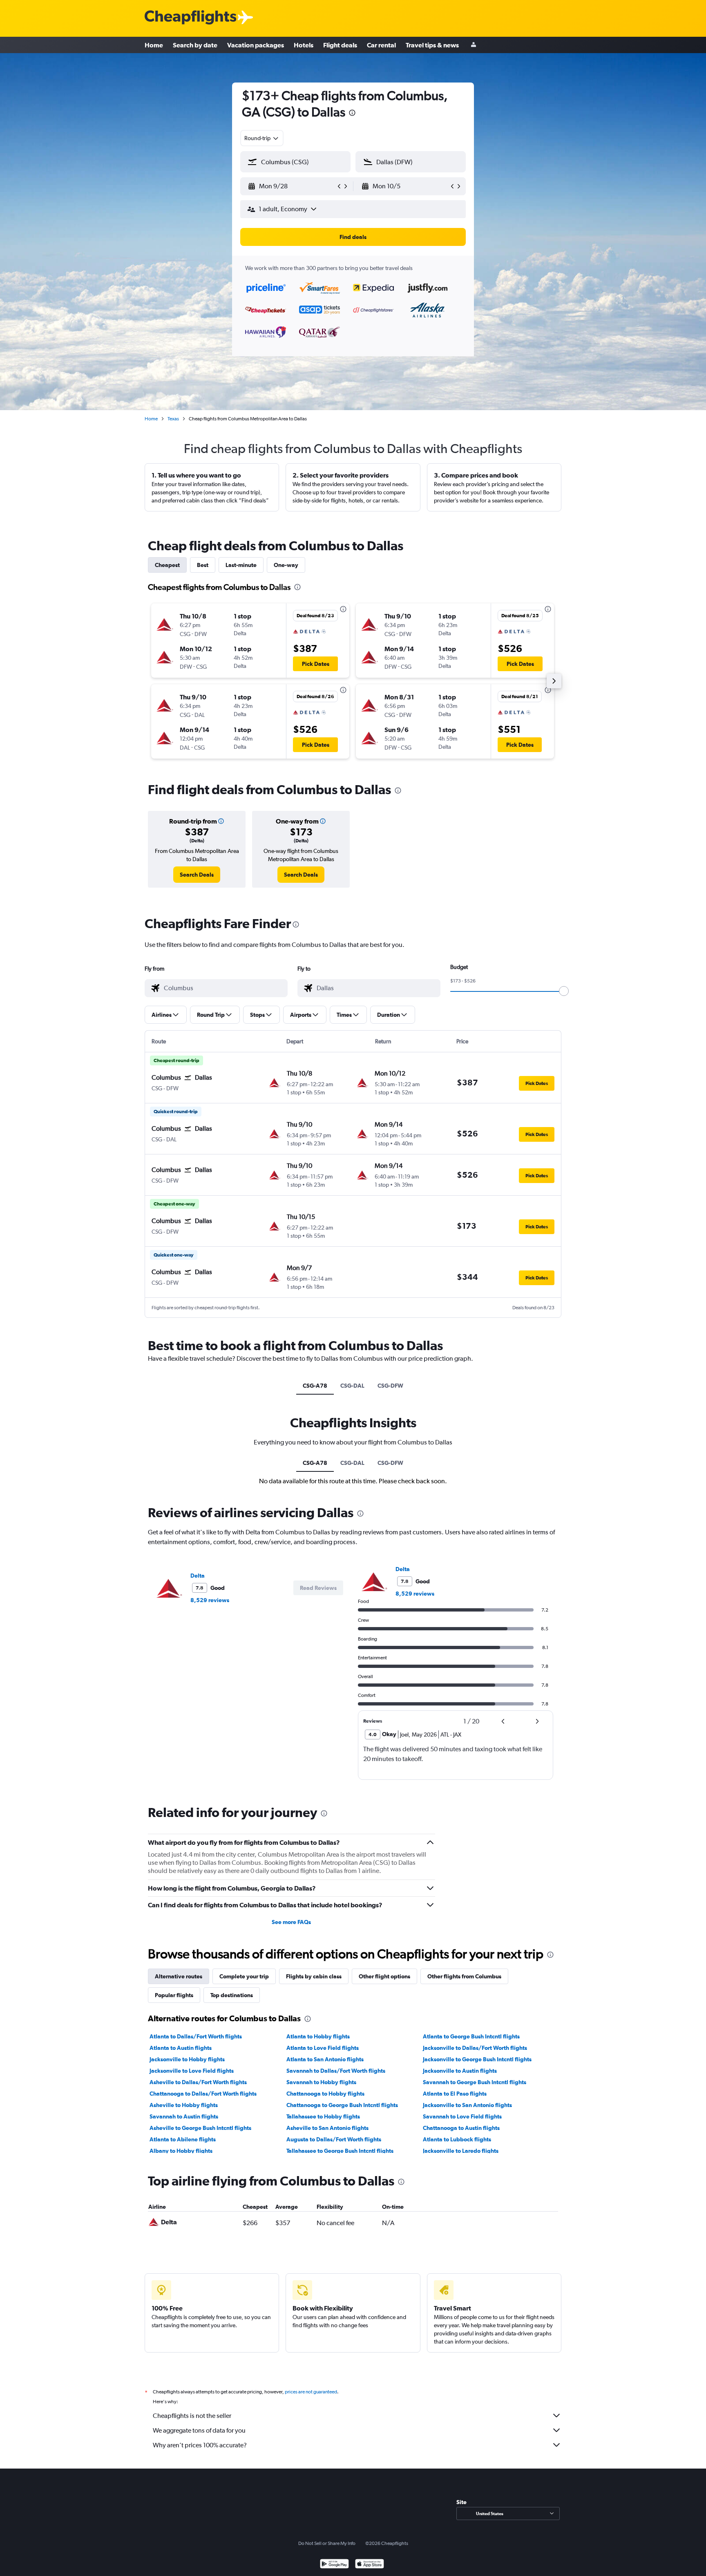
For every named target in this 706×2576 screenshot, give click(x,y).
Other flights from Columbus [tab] (464, 1976)
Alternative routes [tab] (179, 1976)
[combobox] (262, 138)
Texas (173, 419)
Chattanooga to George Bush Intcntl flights (342, 2105)
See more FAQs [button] (291, 1922)
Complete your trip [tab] (244, 1976)
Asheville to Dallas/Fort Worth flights (198, 2082)
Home (154, 45)
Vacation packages (256, 45)
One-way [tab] (286, 565)
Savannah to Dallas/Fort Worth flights (336, 2071)
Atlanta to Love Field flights (323, 2048)
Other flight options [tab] (384, 1976)
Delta (198, 1576)
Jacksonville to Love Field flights (192, 2071)
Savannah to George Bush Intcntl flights (475, 2082)
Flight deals (340, 45)
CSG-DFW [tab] (390, 1386)
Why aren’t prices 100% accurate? (200, 2445)
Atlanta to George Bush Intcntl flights (471, 2036)
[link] (197, 875)
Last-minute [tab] (241, 565)
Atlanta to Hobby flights (318, 2036)
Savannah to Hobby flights (321, 2082)
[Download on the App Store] (370, 2565)
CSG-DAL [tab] (352, 1386)
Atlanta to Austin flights (181, 2048)
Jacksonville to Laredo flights (461, 2151)
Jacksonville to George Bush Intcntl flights (477, 2059)
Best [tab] (203, 565)
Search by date (195, 45)
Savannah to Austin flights (184, 2116)
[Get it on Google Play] (334, 2565)
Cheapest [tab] (167, 565)
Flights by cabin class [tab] (314, 1976)
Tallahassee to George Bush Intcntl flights (340, 2151)
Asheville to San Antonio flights (327, 2128)
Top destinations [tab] (232, 1995)
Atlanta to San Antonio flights (325, 2059)
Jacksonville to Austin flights (460, 2071)
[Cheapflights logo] (190, 18)
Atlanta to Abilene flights (183, 2139)
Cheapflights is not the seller (192, 2416)
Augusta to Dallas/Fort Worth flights (334, 2139)
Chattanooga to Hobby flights (325, 2094)
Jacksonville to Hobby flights (187, 2059)
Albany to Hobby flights (181, 2151)
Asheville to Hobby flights (184, 2105)
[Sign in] (474, 45)
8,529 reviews (210, 1600)
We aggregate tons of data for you (199, 2430)
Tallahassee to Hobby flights (323, 2116)
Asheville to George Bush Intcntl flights (200, 2128)
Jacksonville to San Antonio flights (467, 2105)
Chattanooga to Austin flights (461, 2128)
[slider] (564, 991)
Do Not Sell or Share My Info (327, 2543)
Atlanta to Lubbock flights (457, 2139)
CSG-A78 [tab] (315, 1386)
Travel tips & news (432, 45)
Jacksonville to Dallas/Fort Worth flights (475, 2048)
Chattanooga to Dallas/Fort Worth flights (203, 2094)
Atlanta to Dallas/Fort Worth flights (196, 2036)
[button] (352, 114)
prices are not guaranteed (311, 2392)
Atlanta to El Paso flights (455, 2094)
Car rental (381, 45)
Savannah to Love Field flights (462, 2116)
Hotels (304, 45)
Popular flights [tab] (174, 1995)
